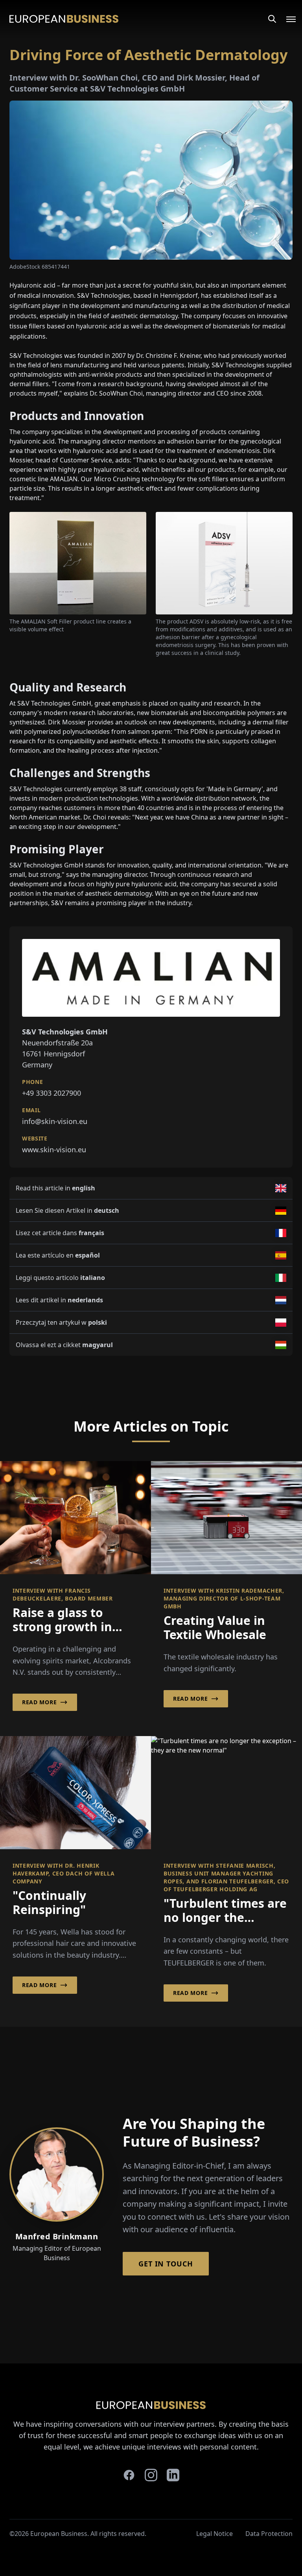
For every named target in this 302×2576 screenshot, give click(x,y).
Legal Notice (215, 2534)
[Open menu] (286, 19)
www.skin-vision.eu (54, 1150)
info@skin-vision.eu (55, 1121)
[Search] (272, 19)
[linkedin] (173, 2475)
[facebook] (129, 2475)
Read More (39, 1702)
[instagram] (151, 2475)
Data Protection (269, 2534)
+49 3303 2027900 (52, 1093)
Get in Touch (166, 2264)
